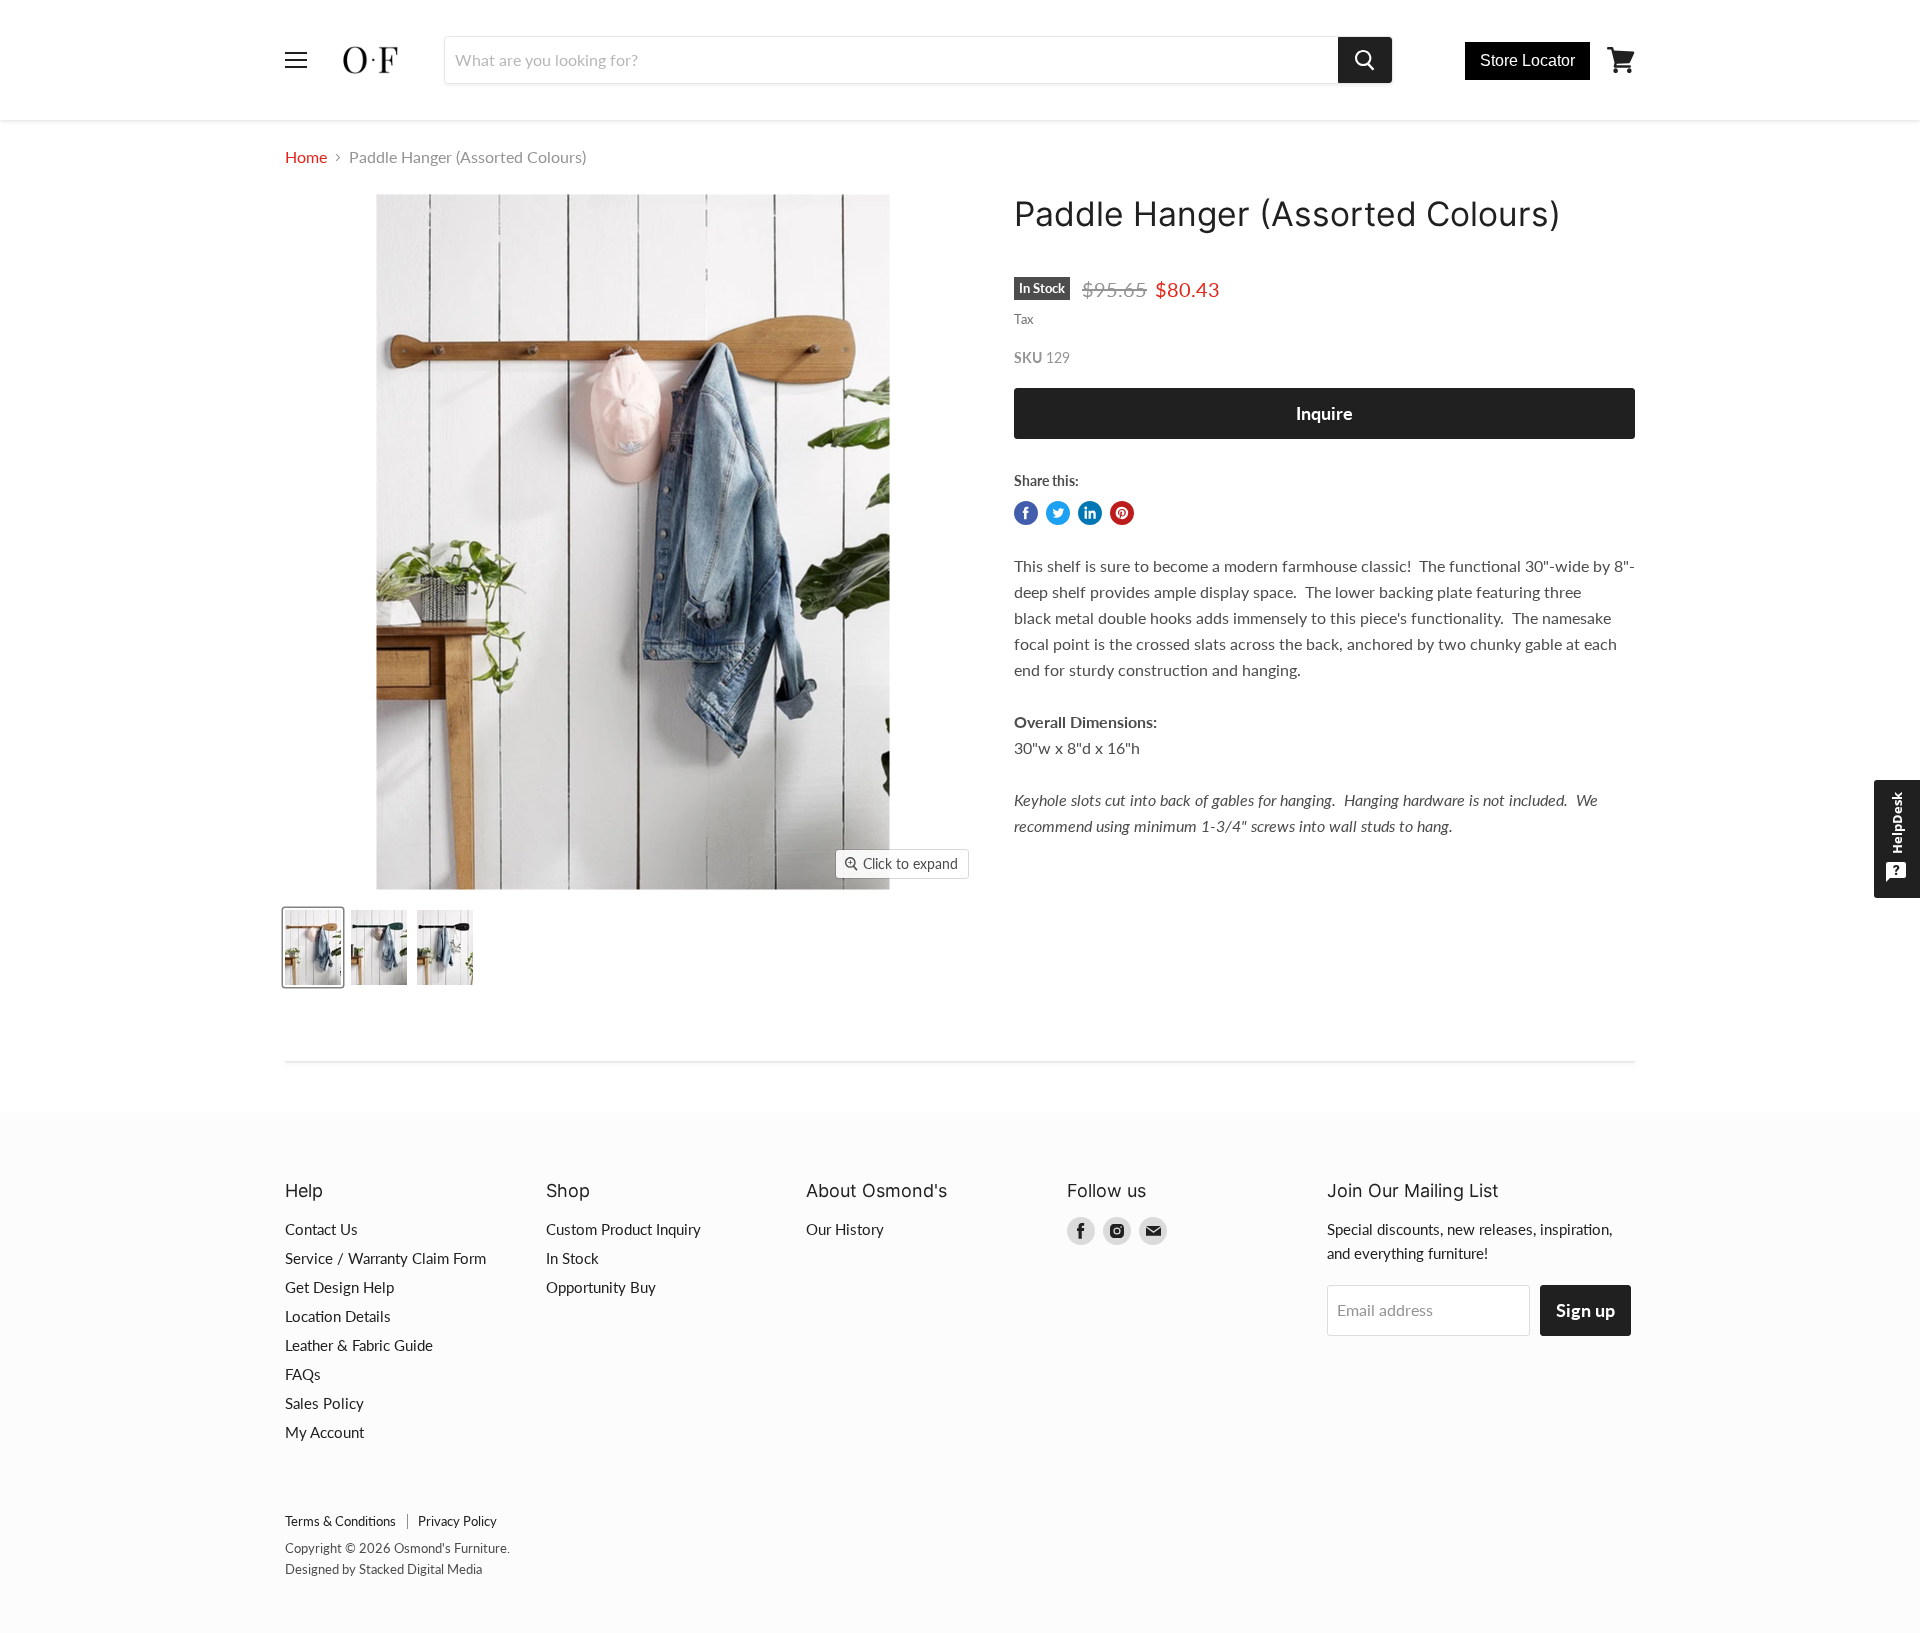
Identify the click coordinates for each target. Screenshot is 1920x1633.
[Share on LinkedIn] (1090, 513)
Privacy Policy (457, 1521)
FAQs (303, 1374)
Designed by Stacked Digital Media (383, 1569)
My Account (324, 1432)
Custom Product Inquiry (623, 1229)
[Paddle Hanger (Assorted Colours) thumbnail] (313, 947)
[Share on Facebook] (1026, 513)
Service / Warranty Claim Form (385, 1258)
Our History (845, 1229)
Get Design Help (339, 1287)
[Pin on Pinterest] (1122, 513)
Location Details (338, 1316)
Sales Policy (324, 1403)
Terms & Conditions (340, 1521)
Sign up (1585, 1310)
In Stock (572, 1258)
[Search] (1365, 60)
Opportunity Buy (601, 1287)
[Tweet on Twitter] (1058, 513)
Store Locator (1527, 60)
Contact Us (321, 1229)
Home (306, 157)
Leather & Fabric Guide (359, 1345)
